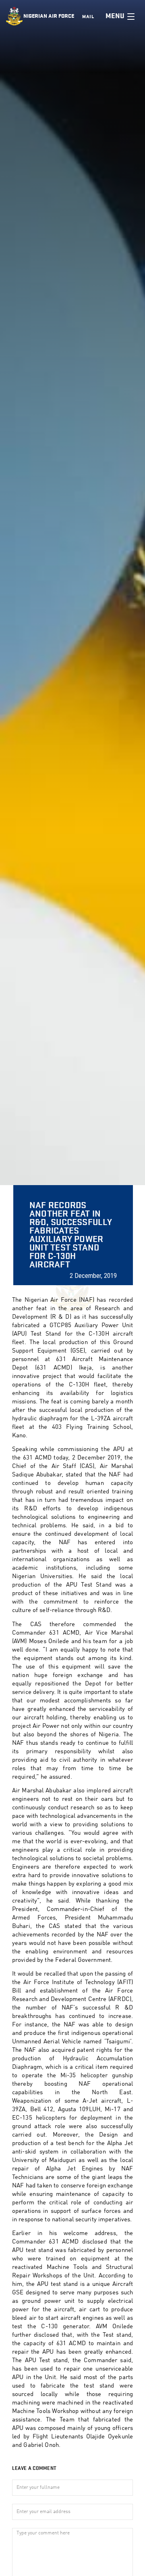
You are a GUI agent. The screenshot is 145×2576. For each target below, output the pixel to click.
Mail (88, 17)
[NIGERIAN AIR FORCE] (15, 16)
